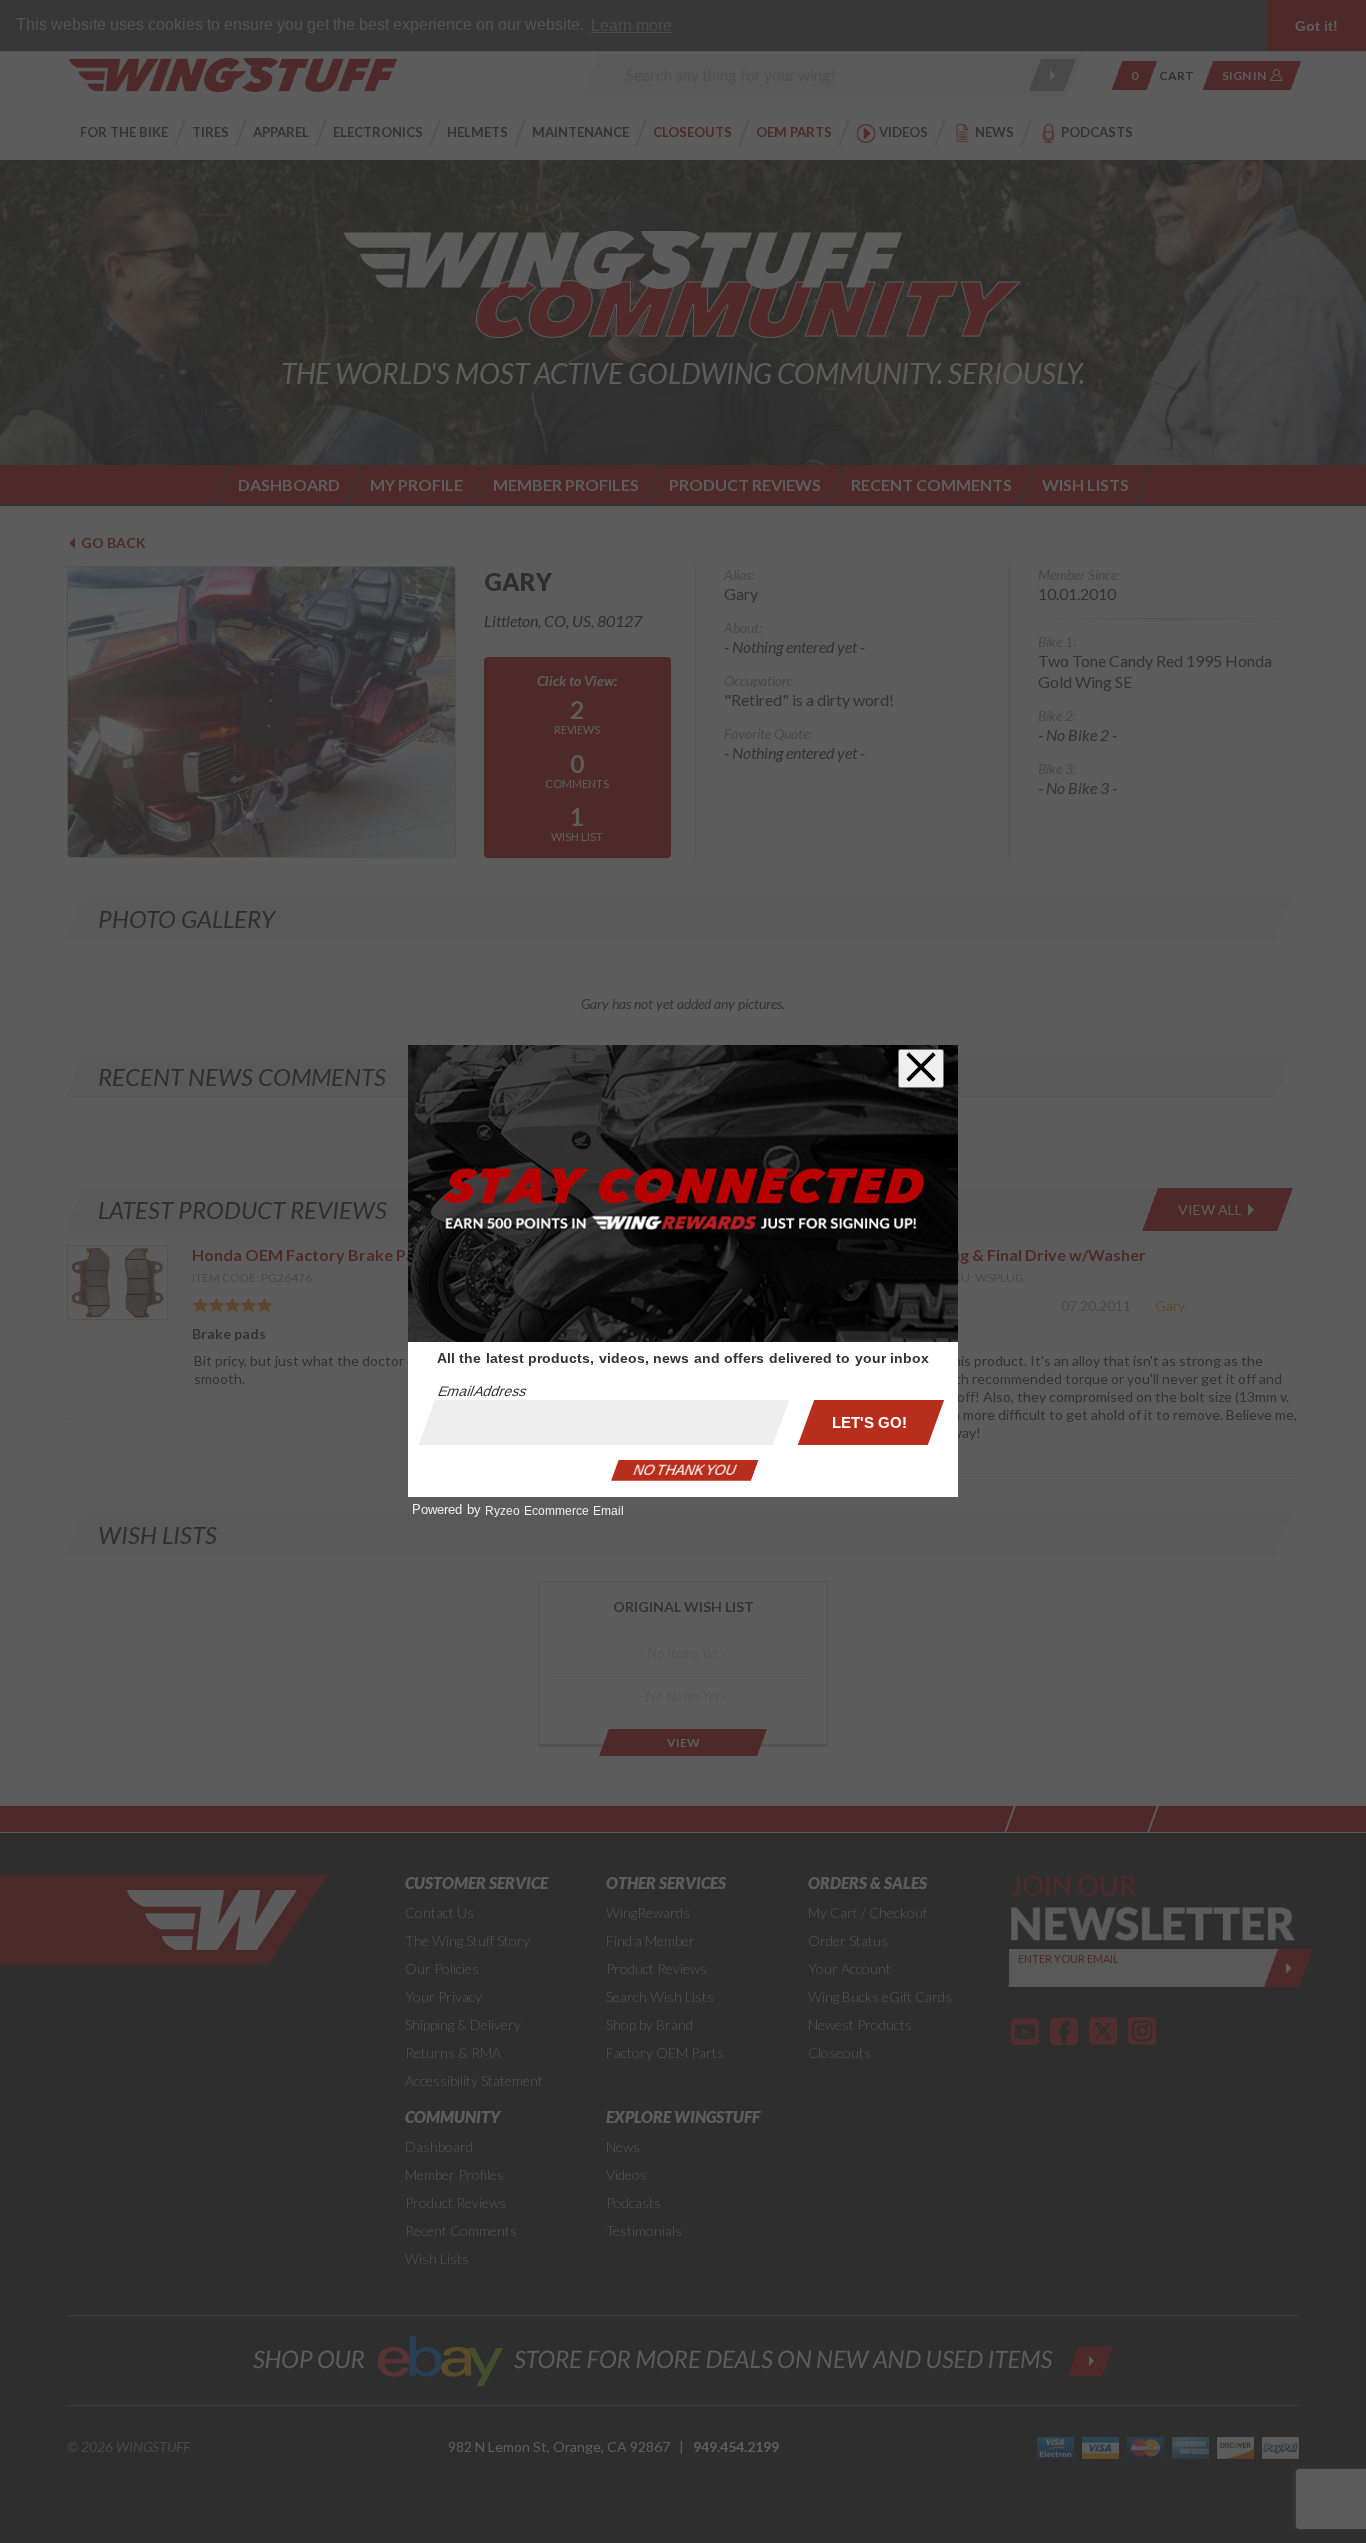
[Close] (921, 1068)
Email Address (482, 1391)
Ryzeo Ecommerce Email (554, 1511)
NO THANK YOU (685, 1470)
